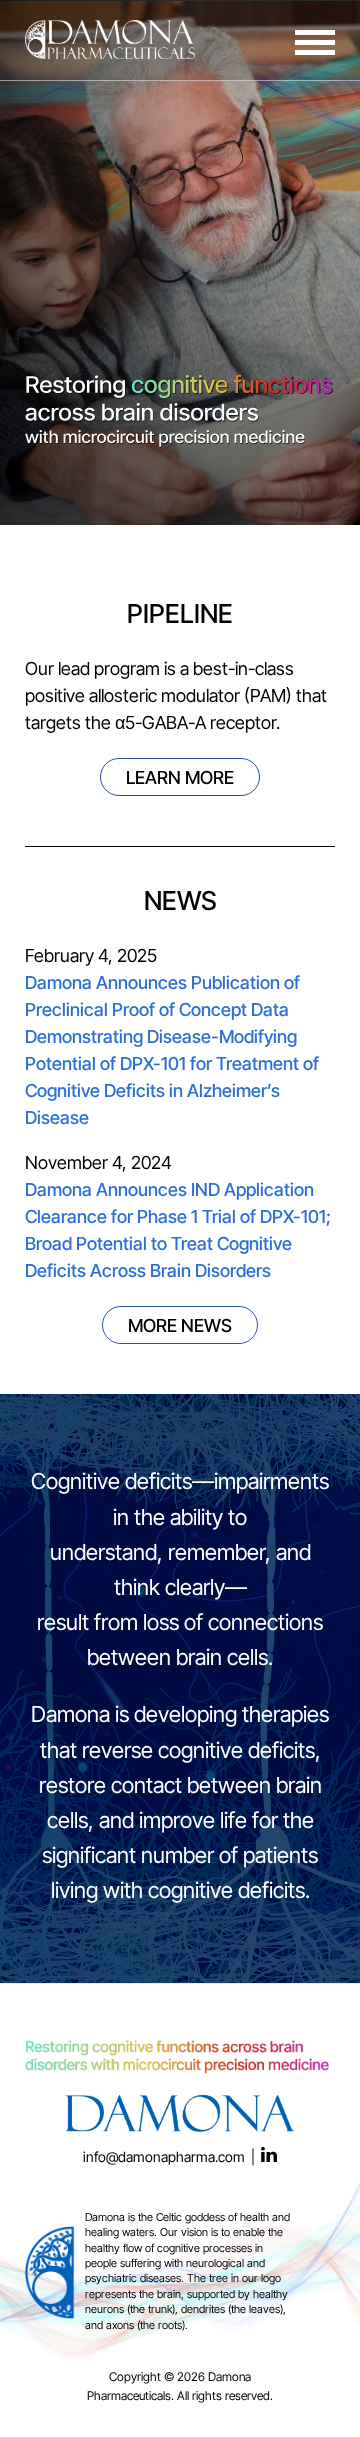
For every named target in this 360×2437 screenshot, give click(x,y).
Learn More (180, 779)
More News (180, 1327)
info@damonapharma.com (164, 2158)
